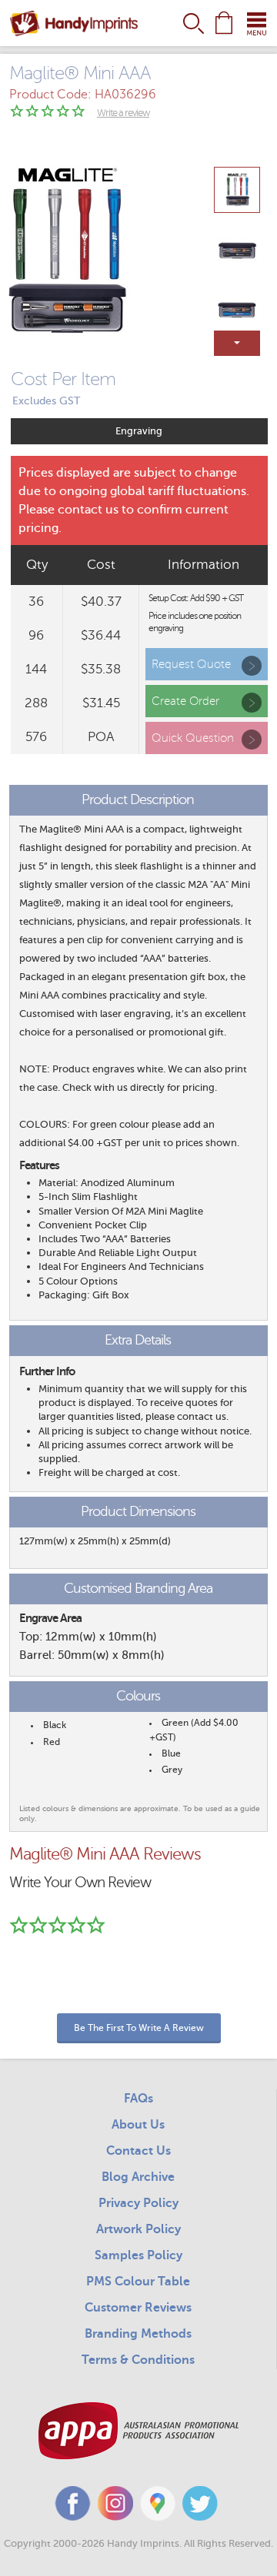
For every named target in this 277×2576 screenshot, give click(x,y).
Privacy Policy (138, 2203)
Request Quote (191, 664)
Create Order (185, 701)
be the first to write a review (139, 2028)
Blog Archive (138, 2177)
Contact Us (138, 2151)
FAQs (138, 2099)
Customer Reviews (138, 2308)
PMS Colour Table (138, 2282)
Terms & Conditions (138, 2360)
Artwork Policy (138, 2229)
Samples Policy (138, 2255)
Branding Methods (138, 2334)
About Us (138, 2125)
